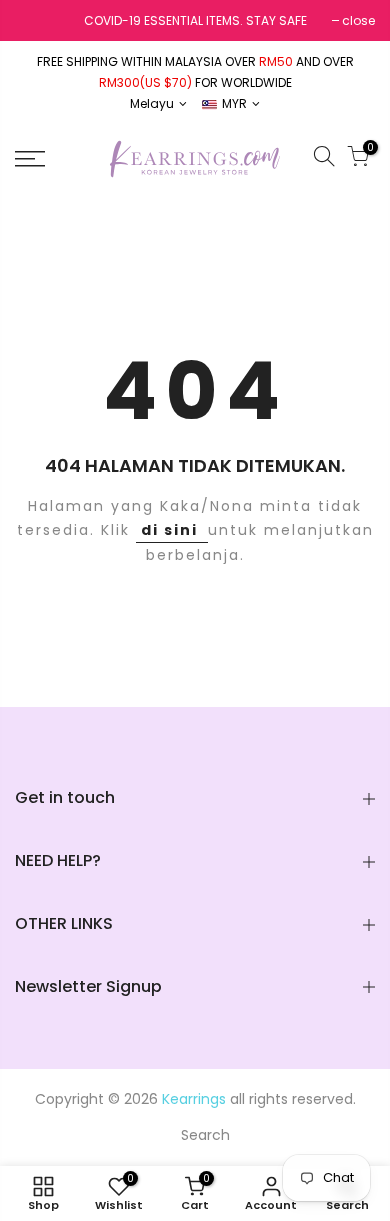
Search (205, 1135)
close (358, 20)
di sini (172, 530)
